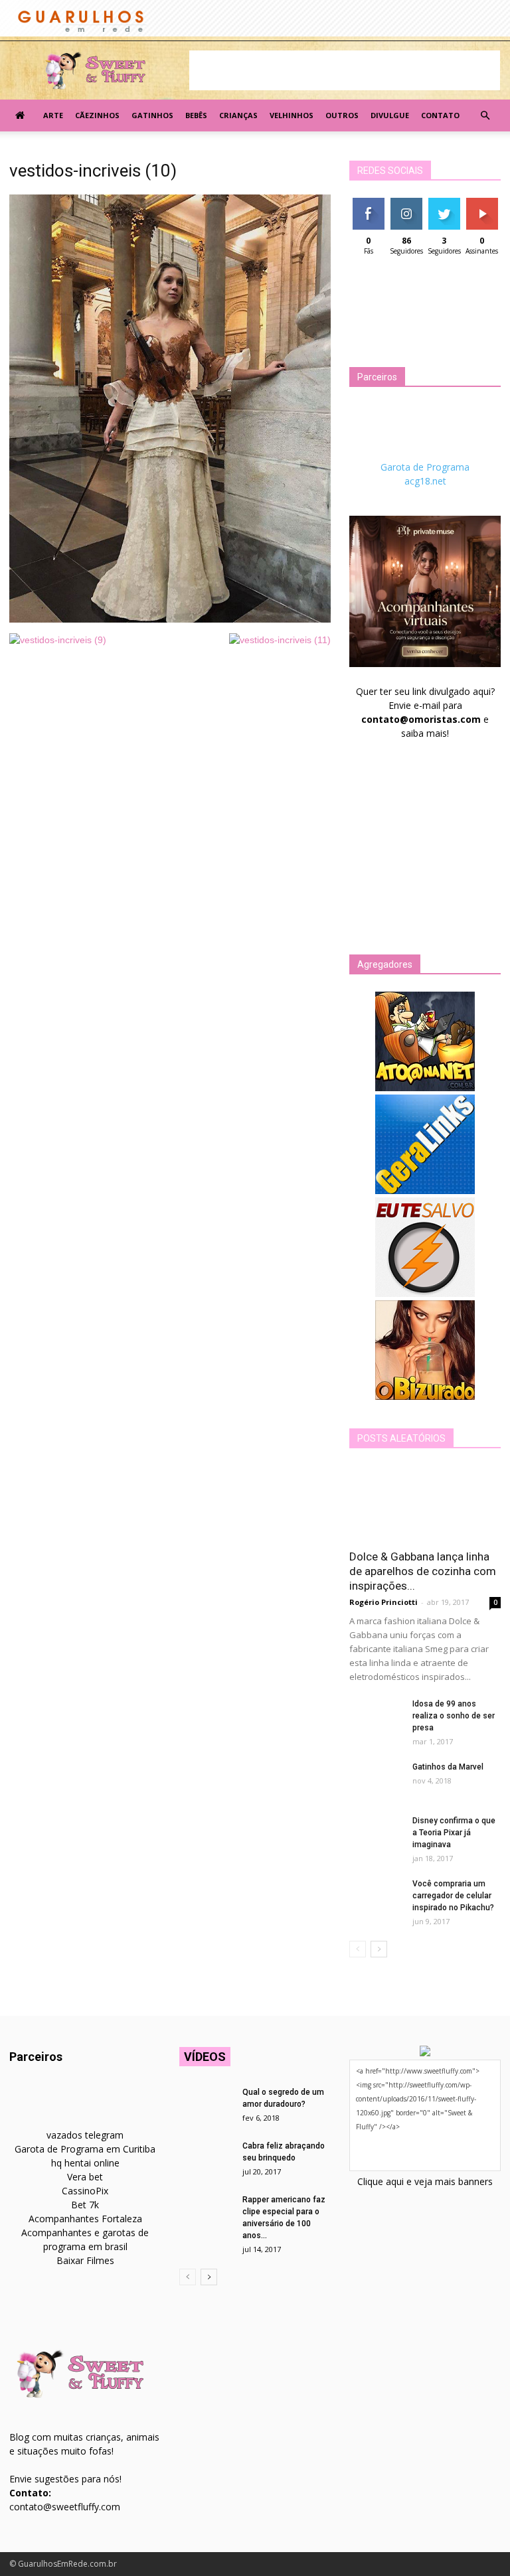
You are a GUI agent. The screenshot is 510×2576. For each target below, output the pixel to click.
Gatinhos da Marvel (448, 1767)
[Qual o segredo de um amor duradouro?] (206, 2105)
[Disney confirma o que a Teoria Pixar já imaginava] (376, 1833)
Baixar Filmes (85, 2260)
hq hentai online (85, 2163)
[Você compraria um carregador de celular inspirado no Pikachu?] (376, 1896)
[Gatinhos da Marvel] (376, 1780)
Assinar (482, 203)
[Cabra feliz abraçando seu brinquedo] (206, 2159)
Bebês (196, 115)
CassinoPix (85, 2191)
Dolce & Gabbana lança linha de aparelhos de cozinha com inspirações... (423, 1571)
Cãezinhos (97, 115)
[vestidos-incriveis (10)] (170, 619)
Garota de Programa (425, 467)
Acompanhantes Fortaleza (85, 2219)
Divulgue (390, 115)
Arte (53, 115)
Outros (342, 115)
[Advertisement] (345, 70)
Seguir (406, 203)
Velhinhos (292, 115)
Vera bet (85, 2177)
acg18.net (425, 481)
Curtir (369, 203)
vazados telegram (85, 2135)
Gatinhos (152, 115)
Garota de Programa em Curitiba (85, 2149)
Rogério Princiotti (383, 1602)
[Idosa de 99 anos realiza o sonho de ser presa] (376, 1716)
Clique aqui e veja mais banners (425, 2181)
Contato (440, 115)
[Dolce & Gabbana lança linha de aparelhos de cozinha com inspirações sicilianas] (425, 1503)
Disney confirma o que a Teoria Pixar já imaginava (454, 1833)
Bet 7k (85, 2205)
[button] (485, 115)
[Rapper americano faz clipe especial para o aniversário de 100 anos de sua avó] (206, 2212)
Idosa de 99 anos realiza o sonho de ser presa (454, 1716)
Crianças (238, 115)
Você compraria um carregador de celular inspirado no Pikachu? (453, 1896)
